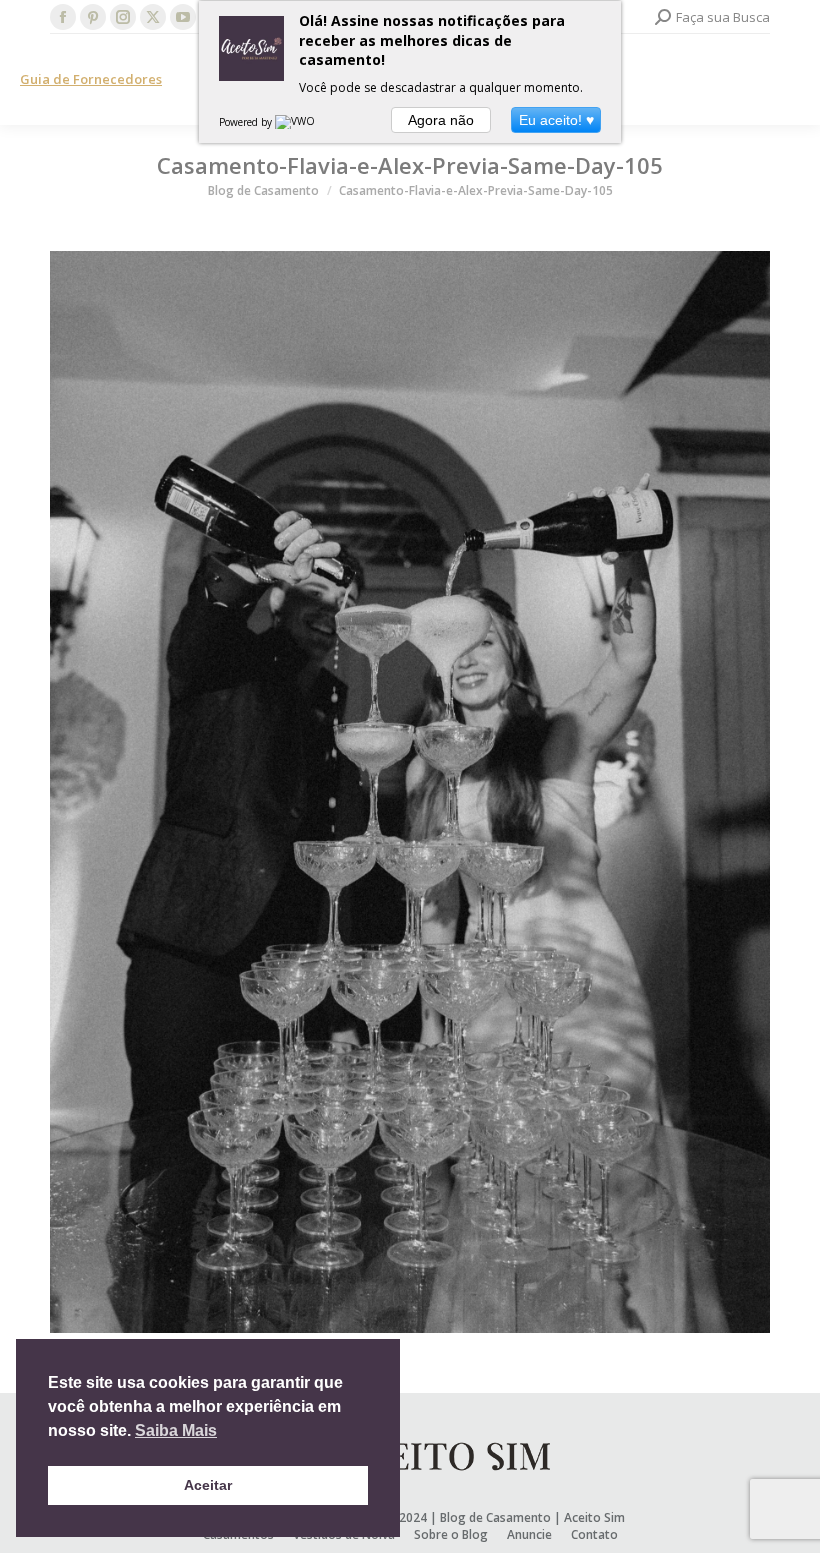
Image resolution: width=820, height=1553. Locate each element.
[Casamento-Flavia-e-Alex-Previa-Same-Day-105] (410, 792)
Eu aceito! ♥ (556, 120)
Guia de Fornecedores (91, 79)
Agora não (441, 120)
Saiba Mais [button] (176, 1430)
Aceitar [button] (208, 1485)
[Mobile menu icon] (788, 80)
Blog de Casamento (495, 1517)
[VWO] (296, 122)
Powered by (247, 122)
